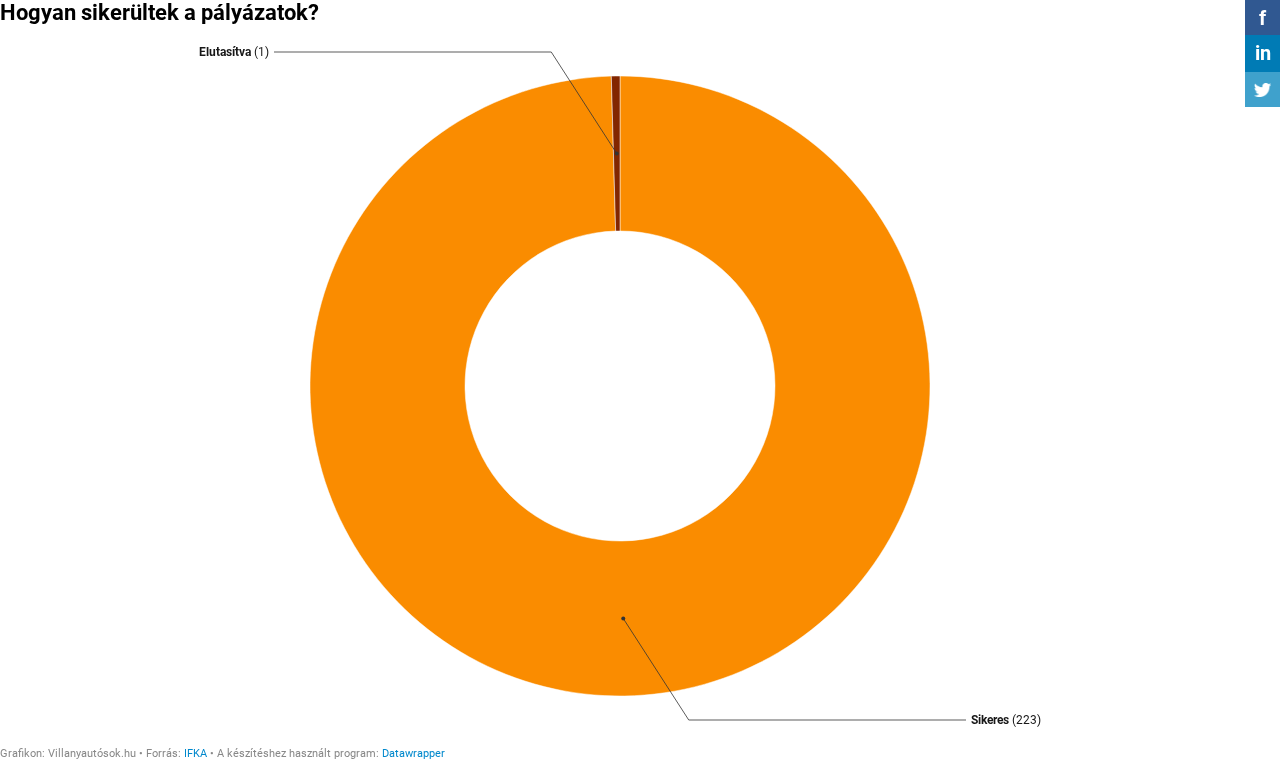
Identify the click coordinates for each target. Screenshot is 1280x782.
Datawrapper (413, 753)
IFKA (195, 753)
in (1263, 53)
